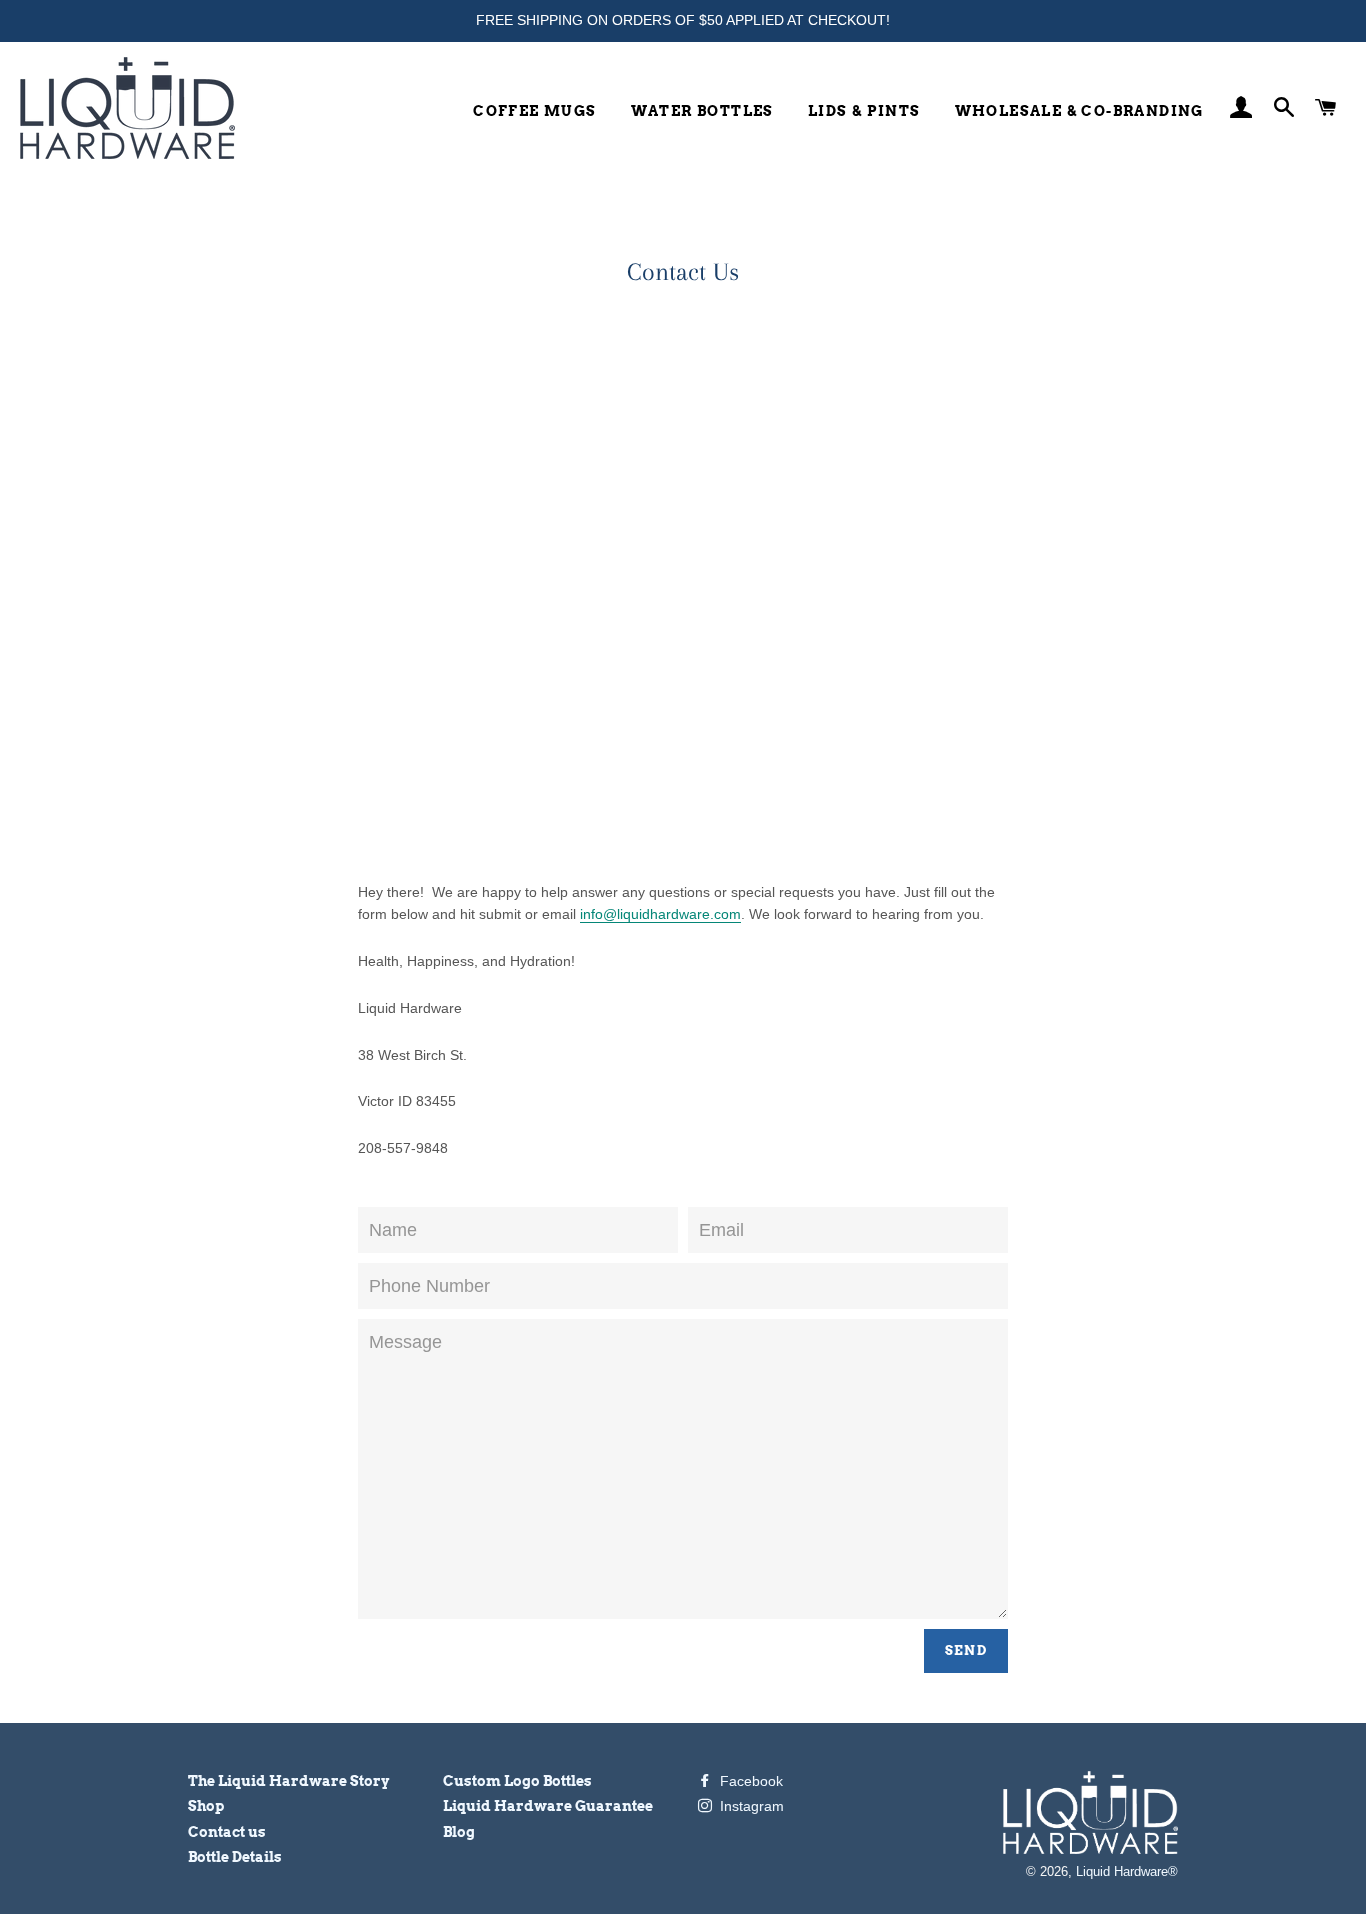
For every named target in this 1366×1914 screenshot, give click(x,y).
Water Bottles (702, 111)
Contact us (227, 1832)
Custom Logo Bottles (517, 1781)
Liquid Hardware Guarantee (548, 1806)
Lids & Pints (864, 111)
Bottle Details (235, 1857)
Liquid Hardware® (1127, 1872)
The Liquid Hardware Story (288, 1781)
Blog (459, 1832)
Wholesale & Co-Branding (1079, 111)
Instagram (750, 1806)
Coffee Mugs (534, 111)
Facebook (749, 1781)
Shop (206, 1806)
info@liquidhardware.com (660, 914)
